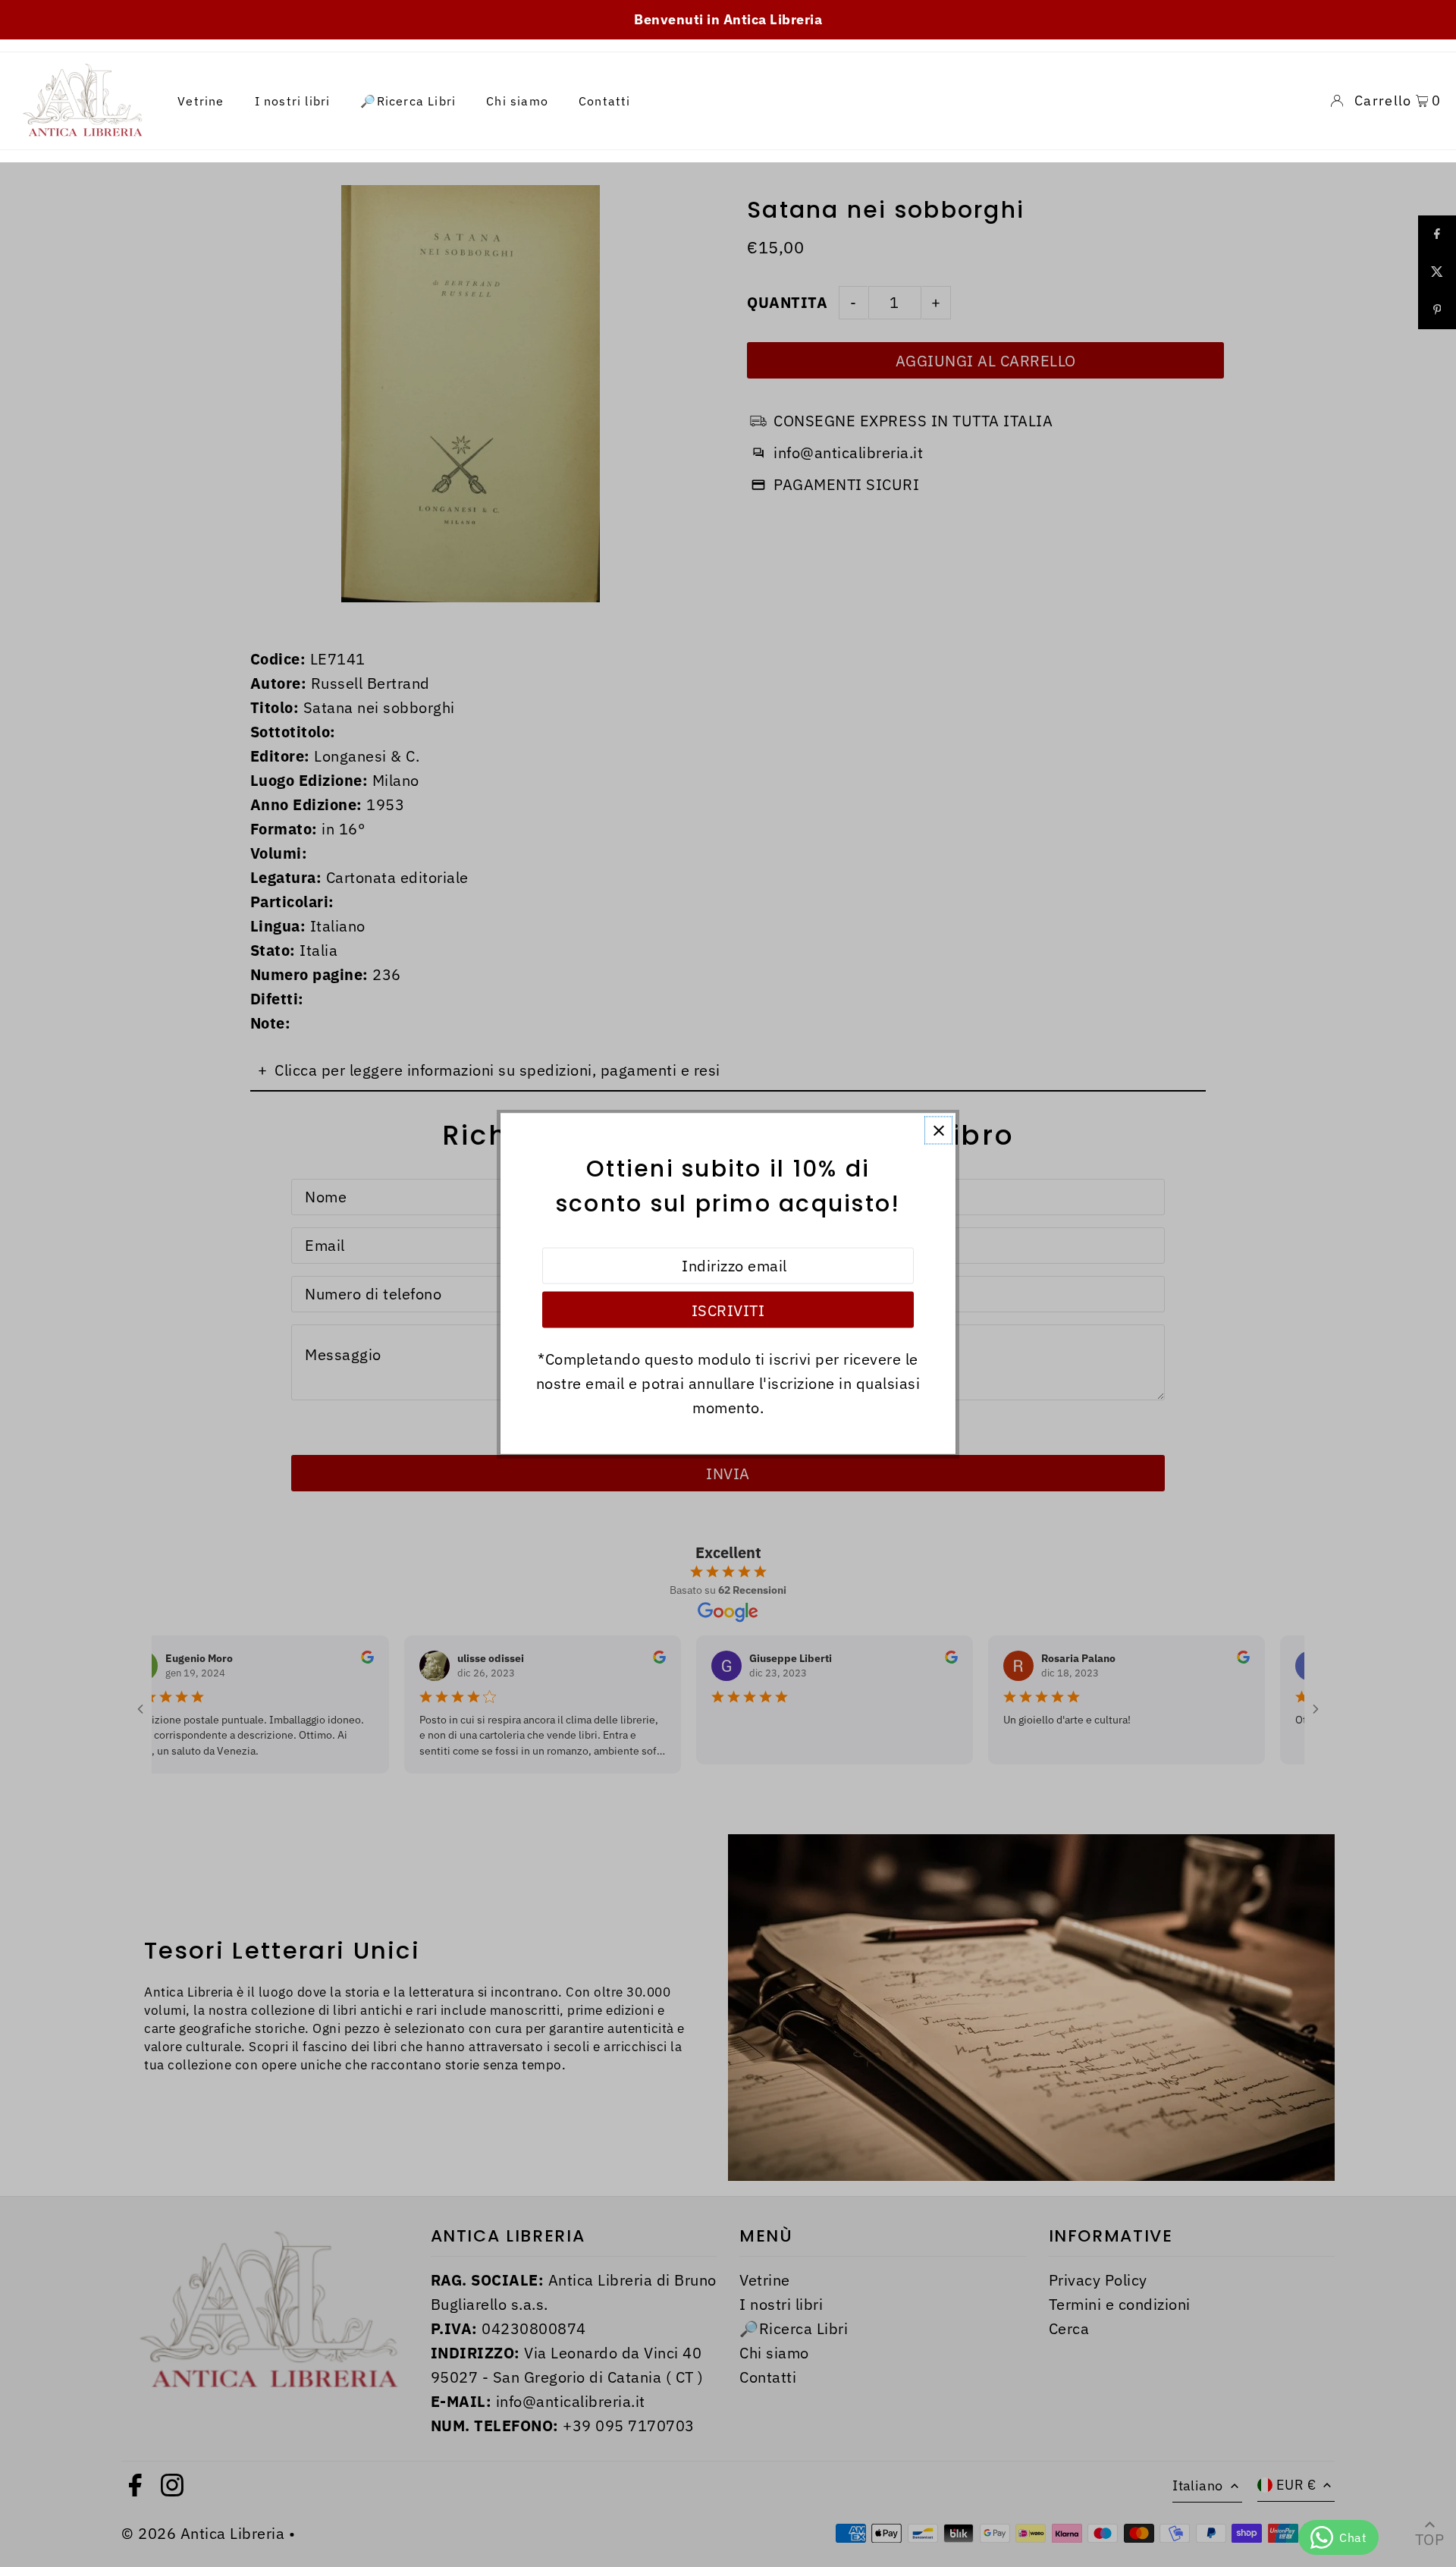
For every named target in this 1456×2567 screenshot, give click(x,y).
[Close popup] (938, 1131)
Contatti (605, 101)
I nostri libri (293, 101)
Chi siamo (517, 101)
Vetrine (201, 101)
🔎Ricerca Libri (408, 101)
